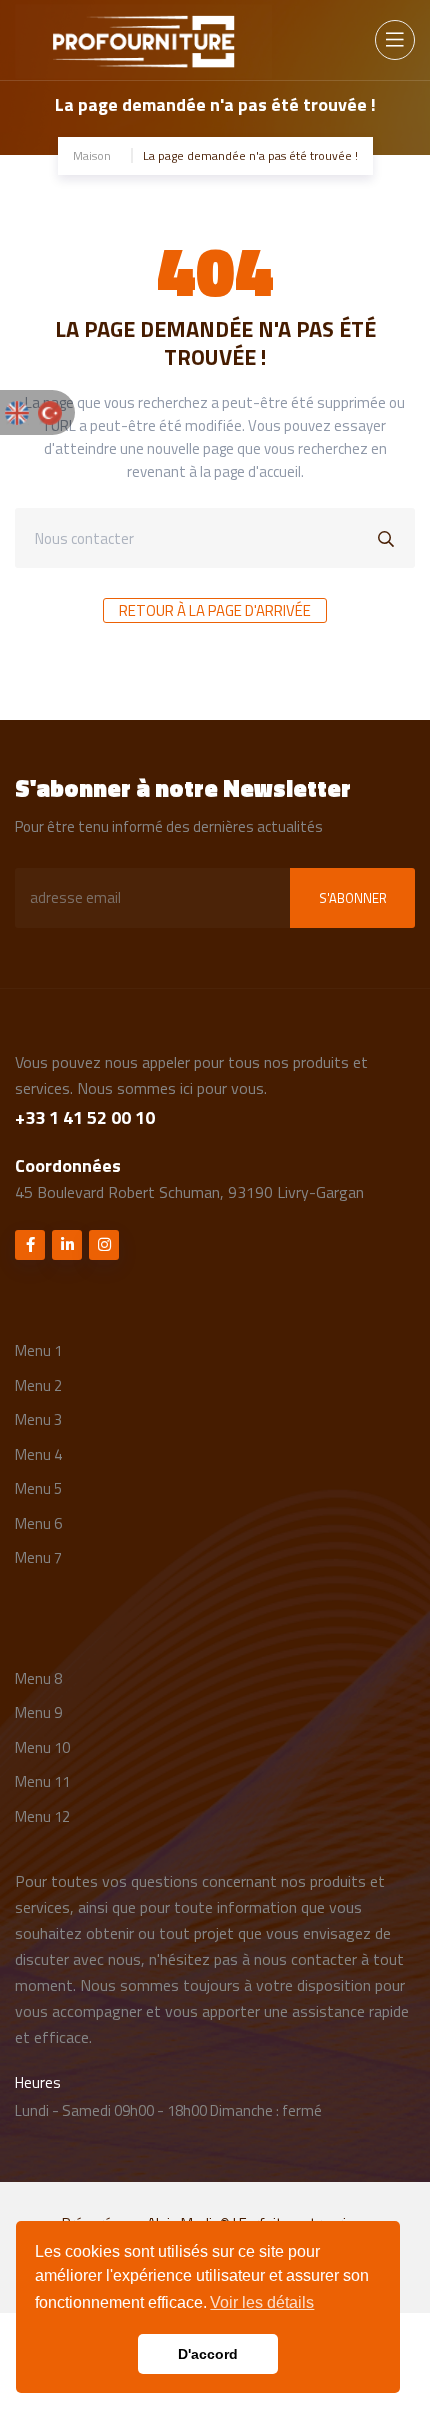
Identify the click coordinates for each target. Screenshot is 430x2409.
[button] (262, 2303)
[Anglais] (17, 410)
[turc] (50, 410)
